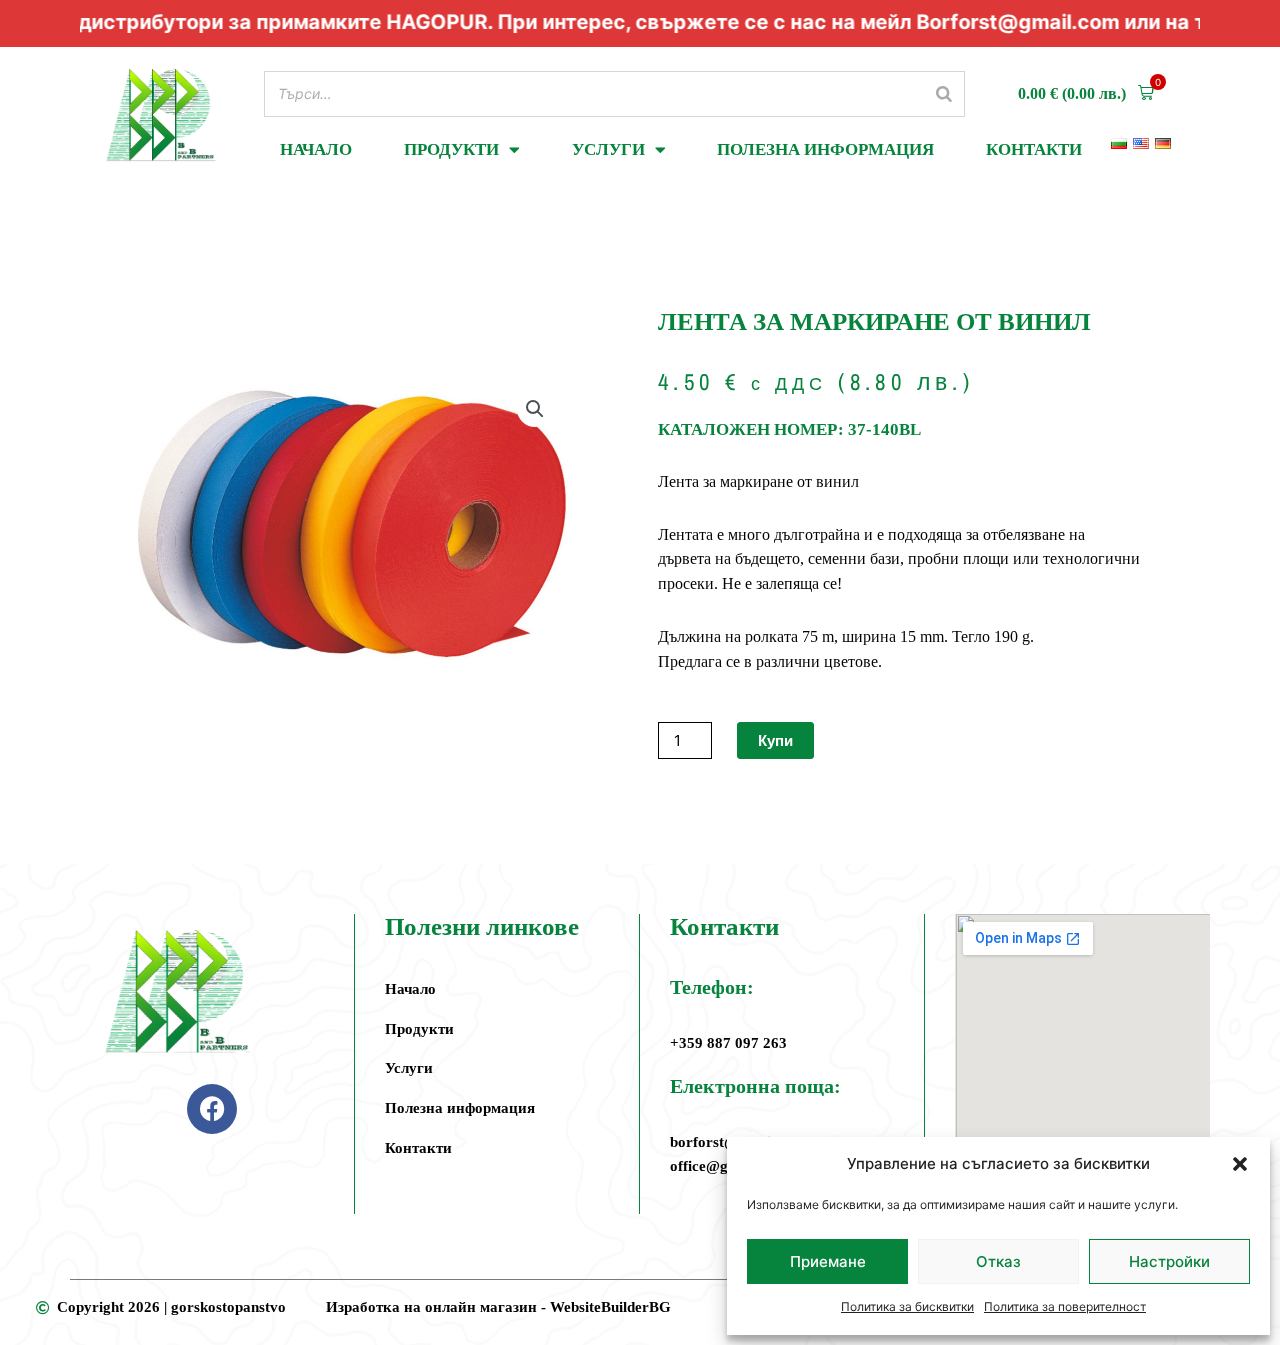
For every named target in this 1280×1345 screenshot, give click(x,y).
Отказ (998, 1261)
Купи (775, 740)
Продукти (451, 149)
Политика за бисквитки (907, 1306)
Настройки (1169, 1261)
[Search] (944, 93)
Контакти (1034, 149)
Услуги (608, 149)
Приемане (828, 1261)
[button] (1240, 1164)
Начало (316, 149)
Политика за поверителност (1065, 1306)
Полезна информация (825, 149)
